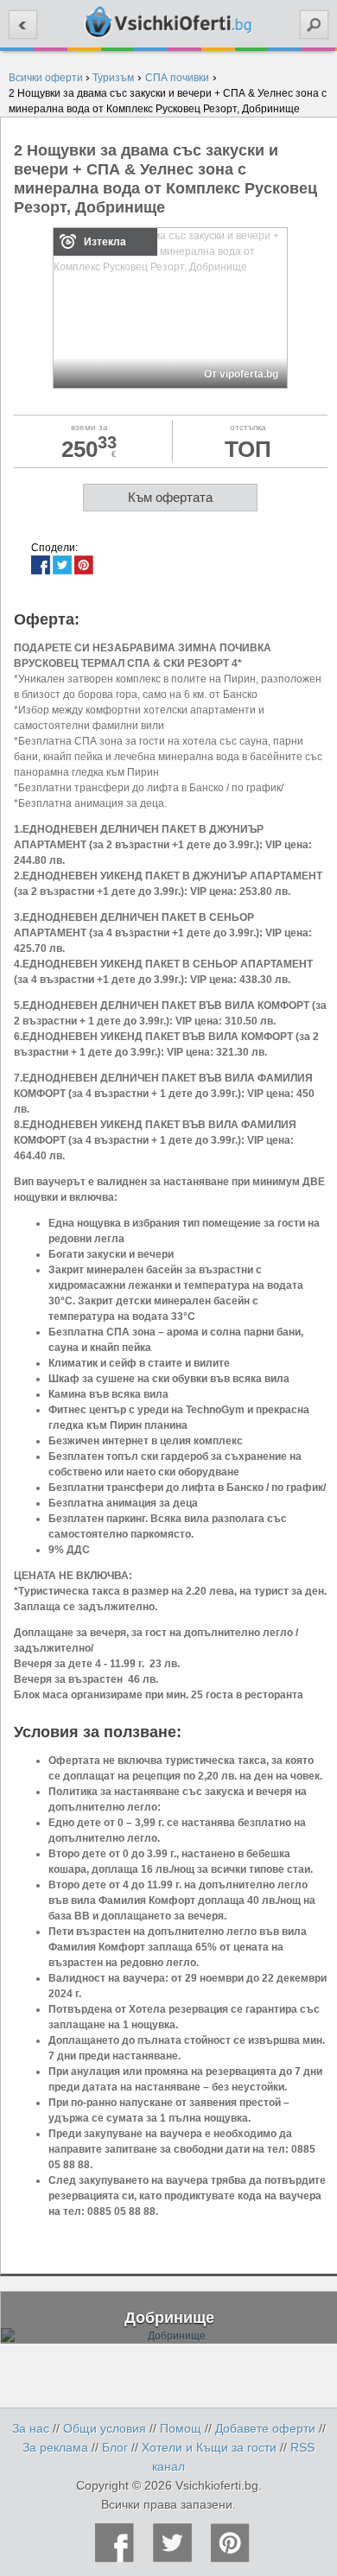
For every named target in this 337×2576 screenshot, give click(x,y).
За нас (31, 2428)
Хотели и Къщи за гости (209, 2447)
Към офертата (170, 497)
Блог (115, 2447)
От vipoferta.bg (241, 374)
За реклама (55, 2447)
